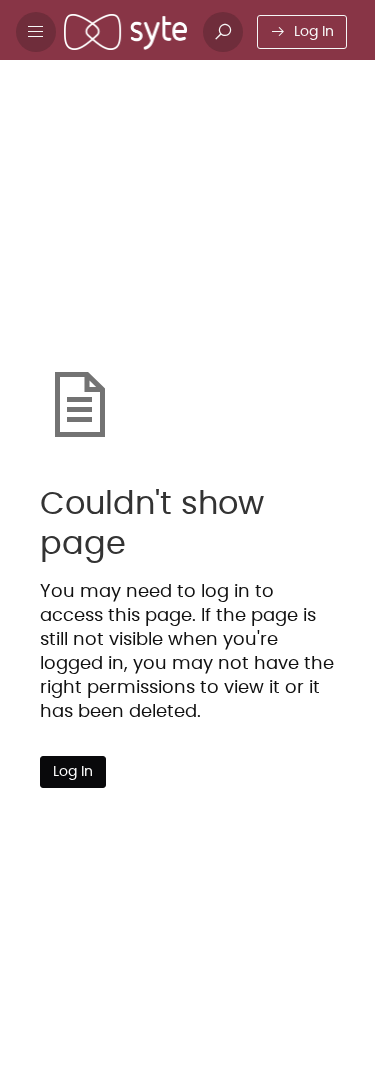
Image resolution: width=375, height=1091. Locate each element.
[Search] (223, 32)
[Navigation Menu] (36, 32)
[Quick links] (125, 32)
